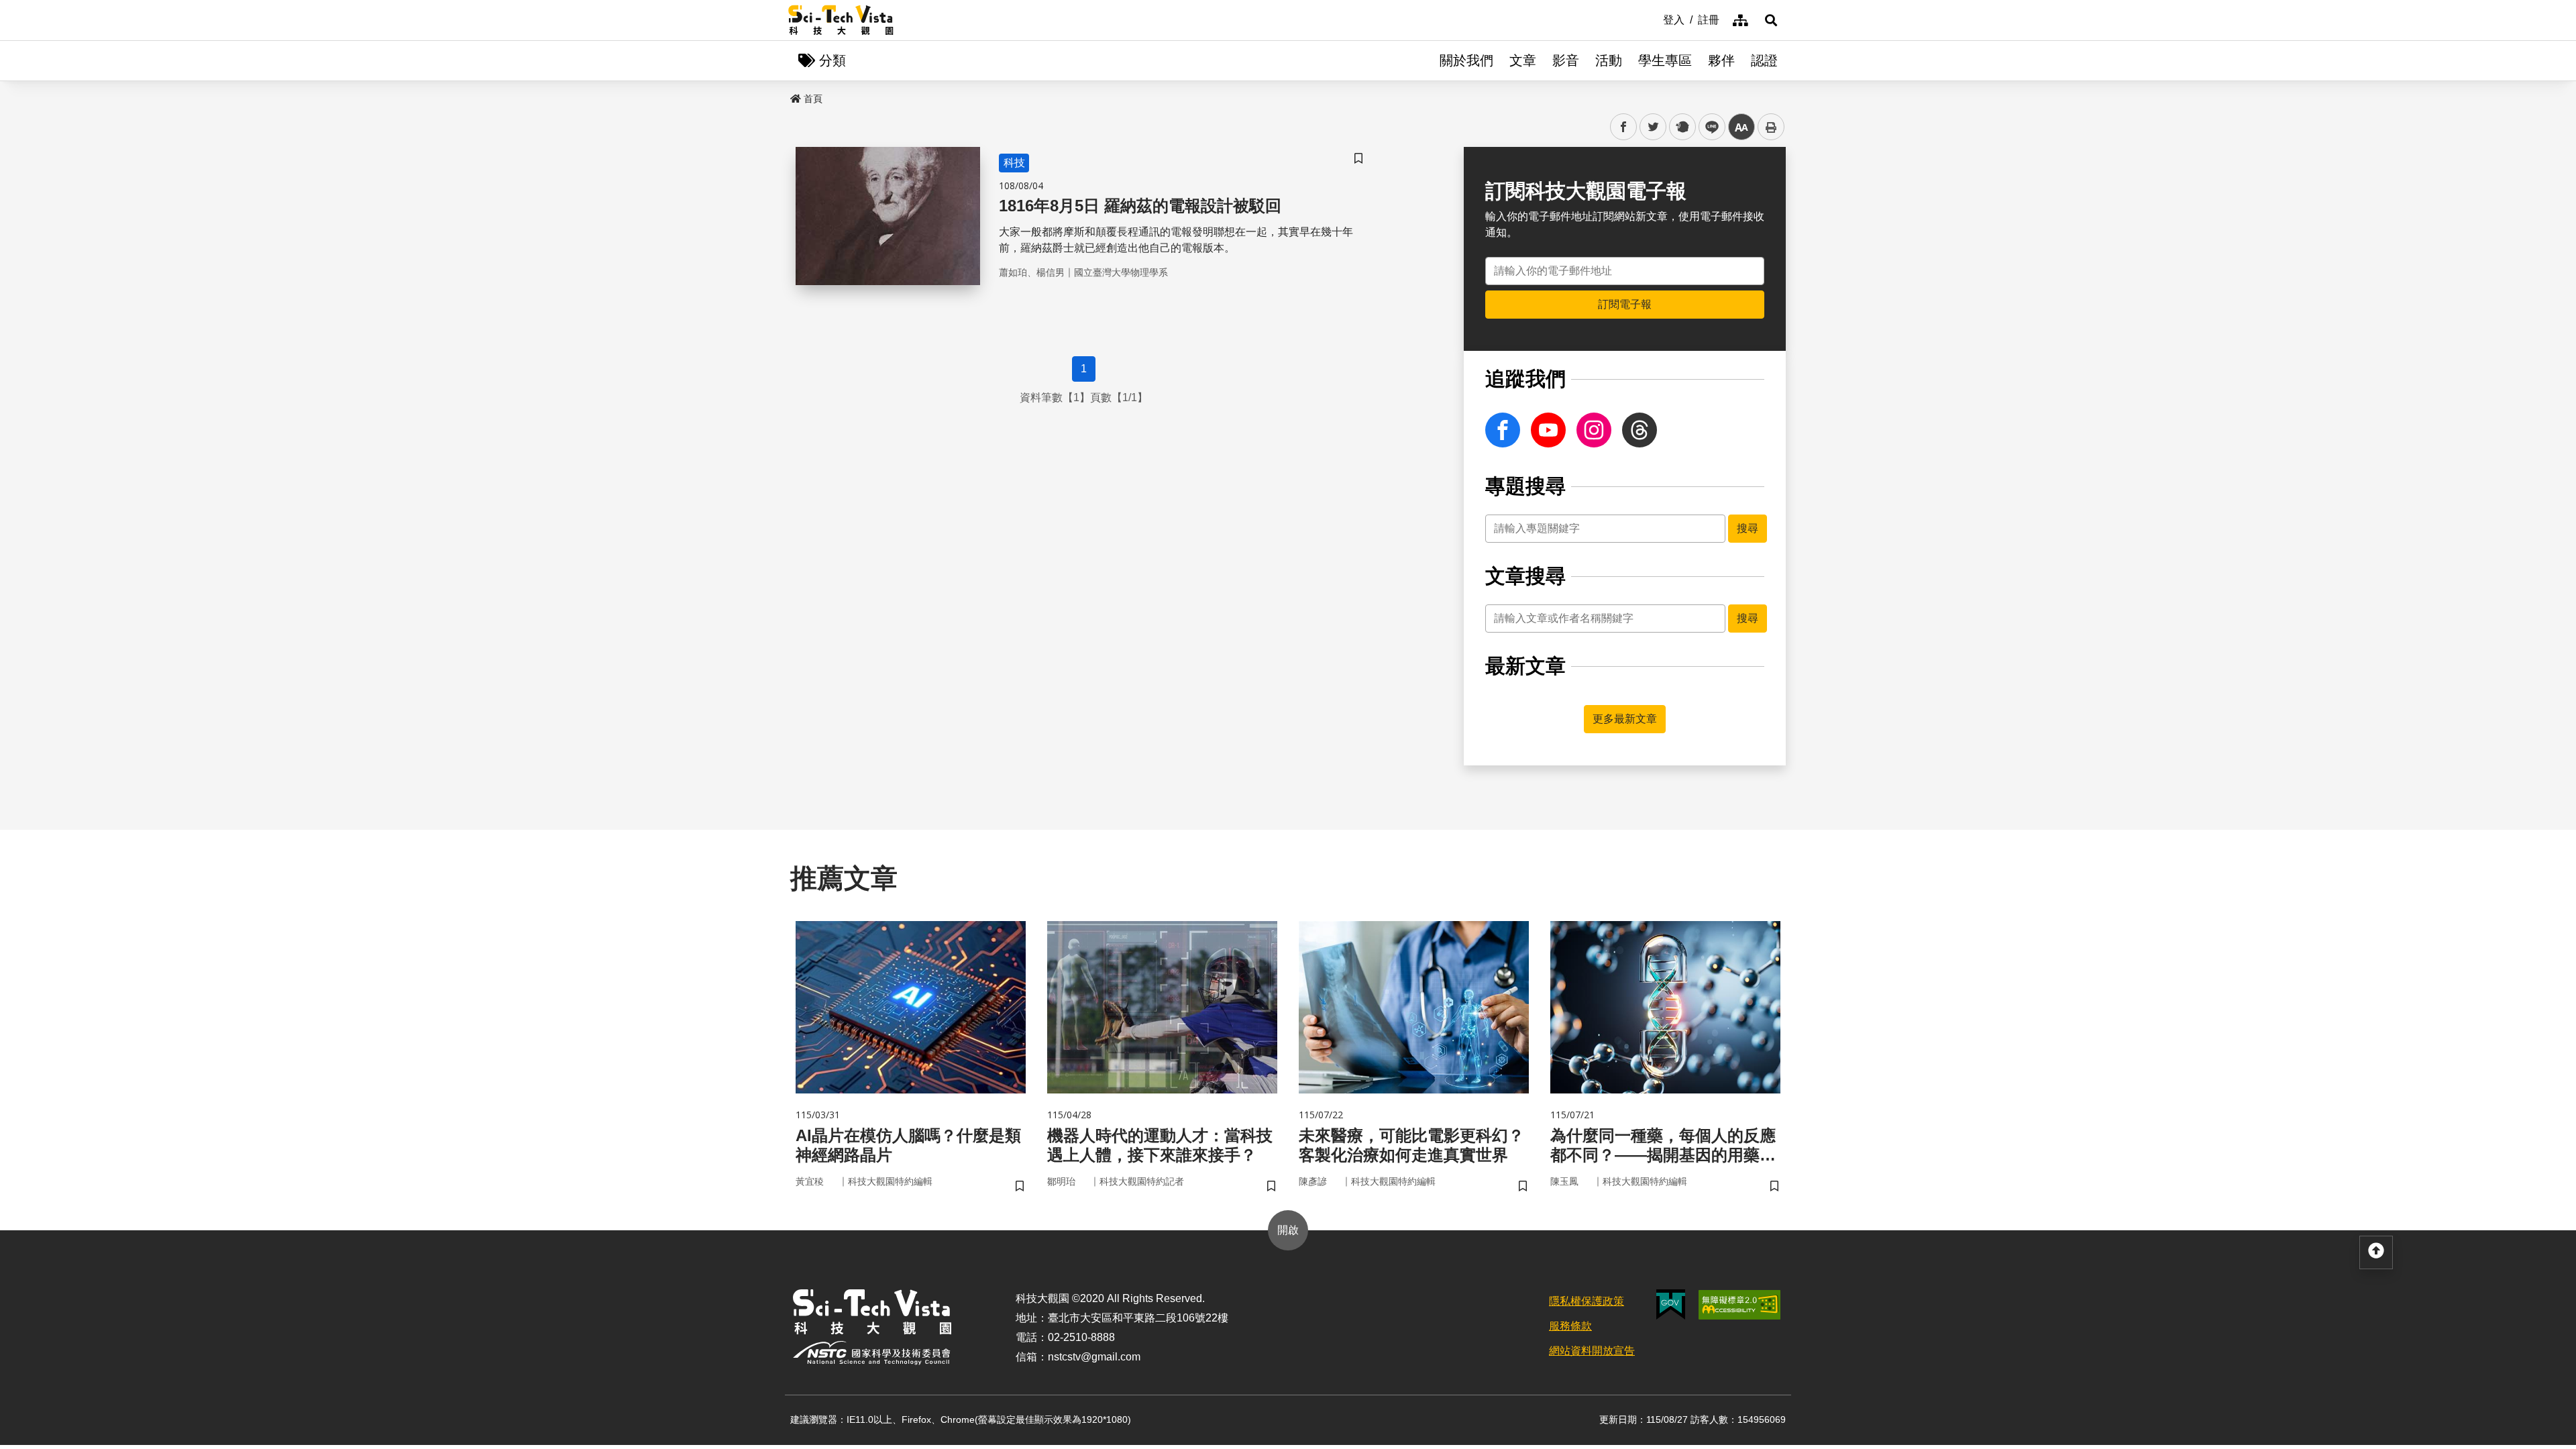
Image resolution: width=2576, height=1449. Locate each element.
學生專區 (1665, 60)
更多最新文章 (1625, 719)
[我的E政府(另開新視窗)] (1671, 1304)
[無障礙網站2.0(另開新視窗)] (1739, 1305)
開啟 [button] (1288, 1230)
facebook (1624, 127)
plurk (1681, 127)
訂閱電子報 (1625, 304)
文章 (1523, 60)
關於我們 (1466, 60)
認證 (1764, 60)
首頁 (813, 99)
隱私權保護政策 (1587, 1301)
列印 (1771, 127)
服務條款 (1570, 1326)
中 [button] (1741, 127)
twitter (1653, 127)
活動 (1609, 60)
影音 (1566, 60)
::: (1654, 19)
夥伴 (1721, 60)
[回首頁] (841, 20)
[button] (1771, 20)
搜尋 (1748, 528)
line (1708, 127)
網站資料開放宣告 (1592, 1351)
